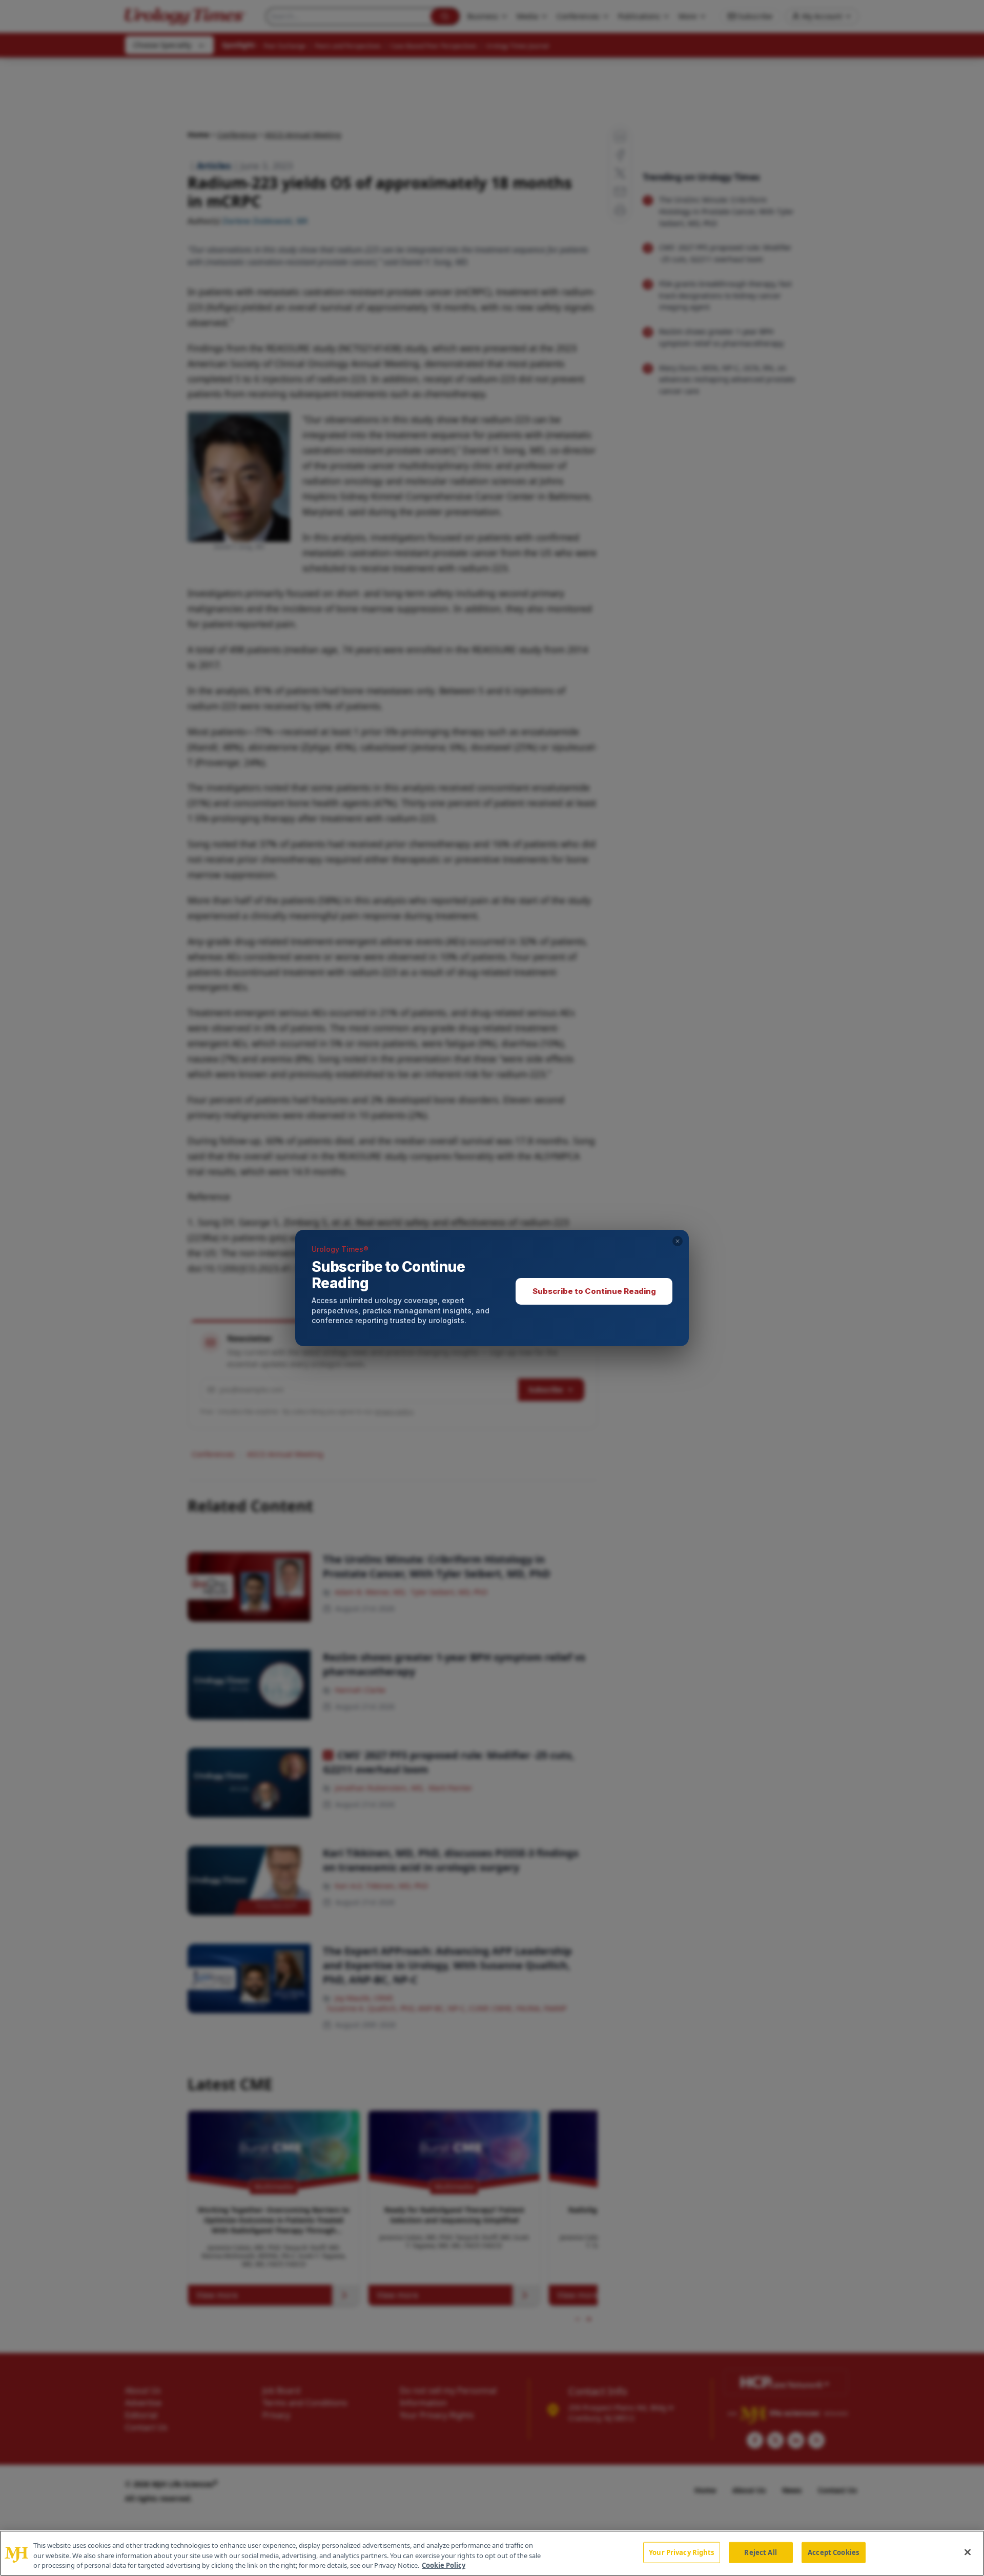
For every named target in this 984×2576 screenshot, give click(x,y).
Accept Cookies (833, 2552)
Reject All (760, 2552)
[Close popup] (678, 1241)
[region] (492, 2553)
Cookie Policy (444, 2565)
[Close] (968, 2552)
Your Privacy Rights (681, 2552)
